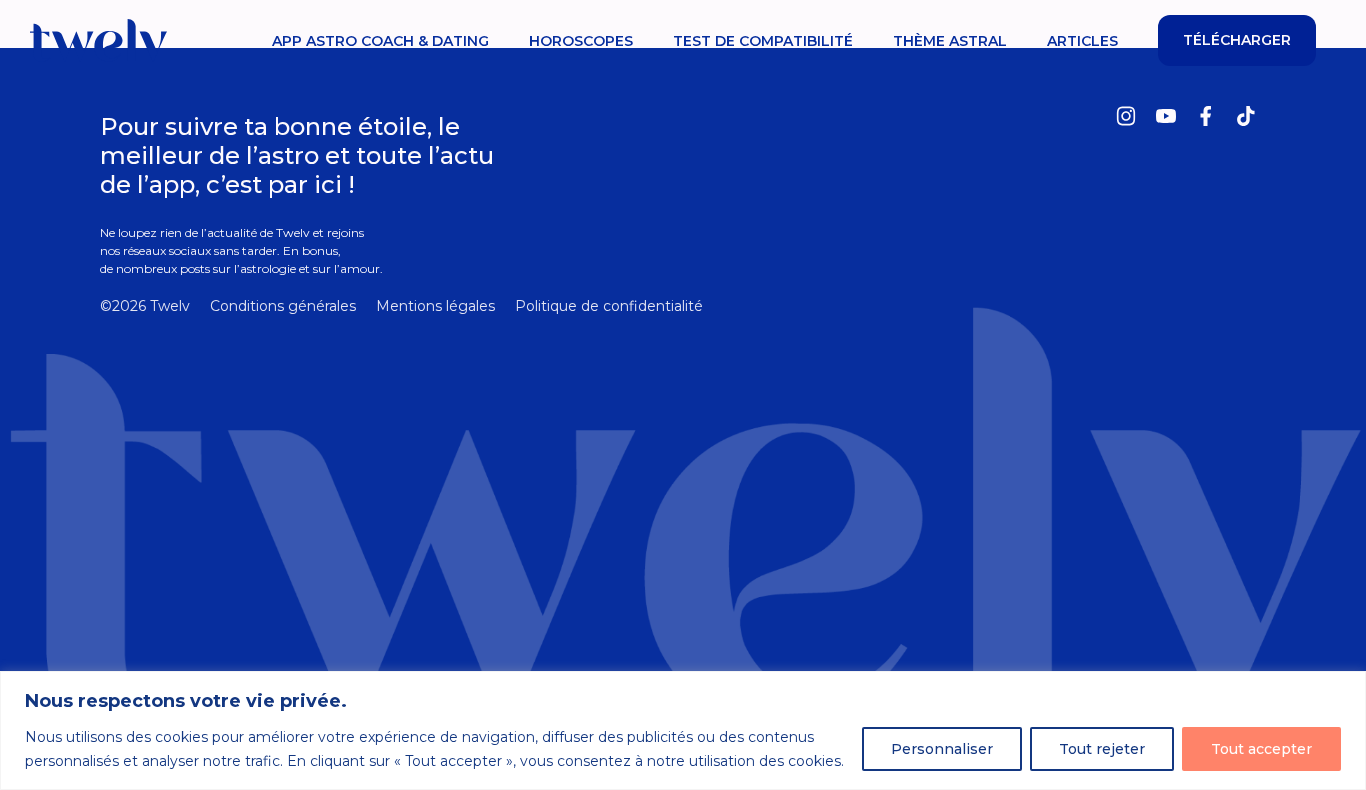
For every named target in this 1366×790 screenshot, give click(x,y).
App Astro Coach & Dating (380, 41)
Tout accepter (1261, 749)
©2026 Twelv (145, 306)
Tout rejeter (1102, 749)
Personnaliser (942, 749)
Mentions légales (435, 306)
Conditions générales (283, 306)
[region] (683, 730)
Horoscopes (581, 41)
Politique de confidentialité (609, 306)
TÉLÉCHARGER (1237, 40)
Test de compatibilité (763, 41)
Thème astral (950, 41)
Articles (1082, 41)
